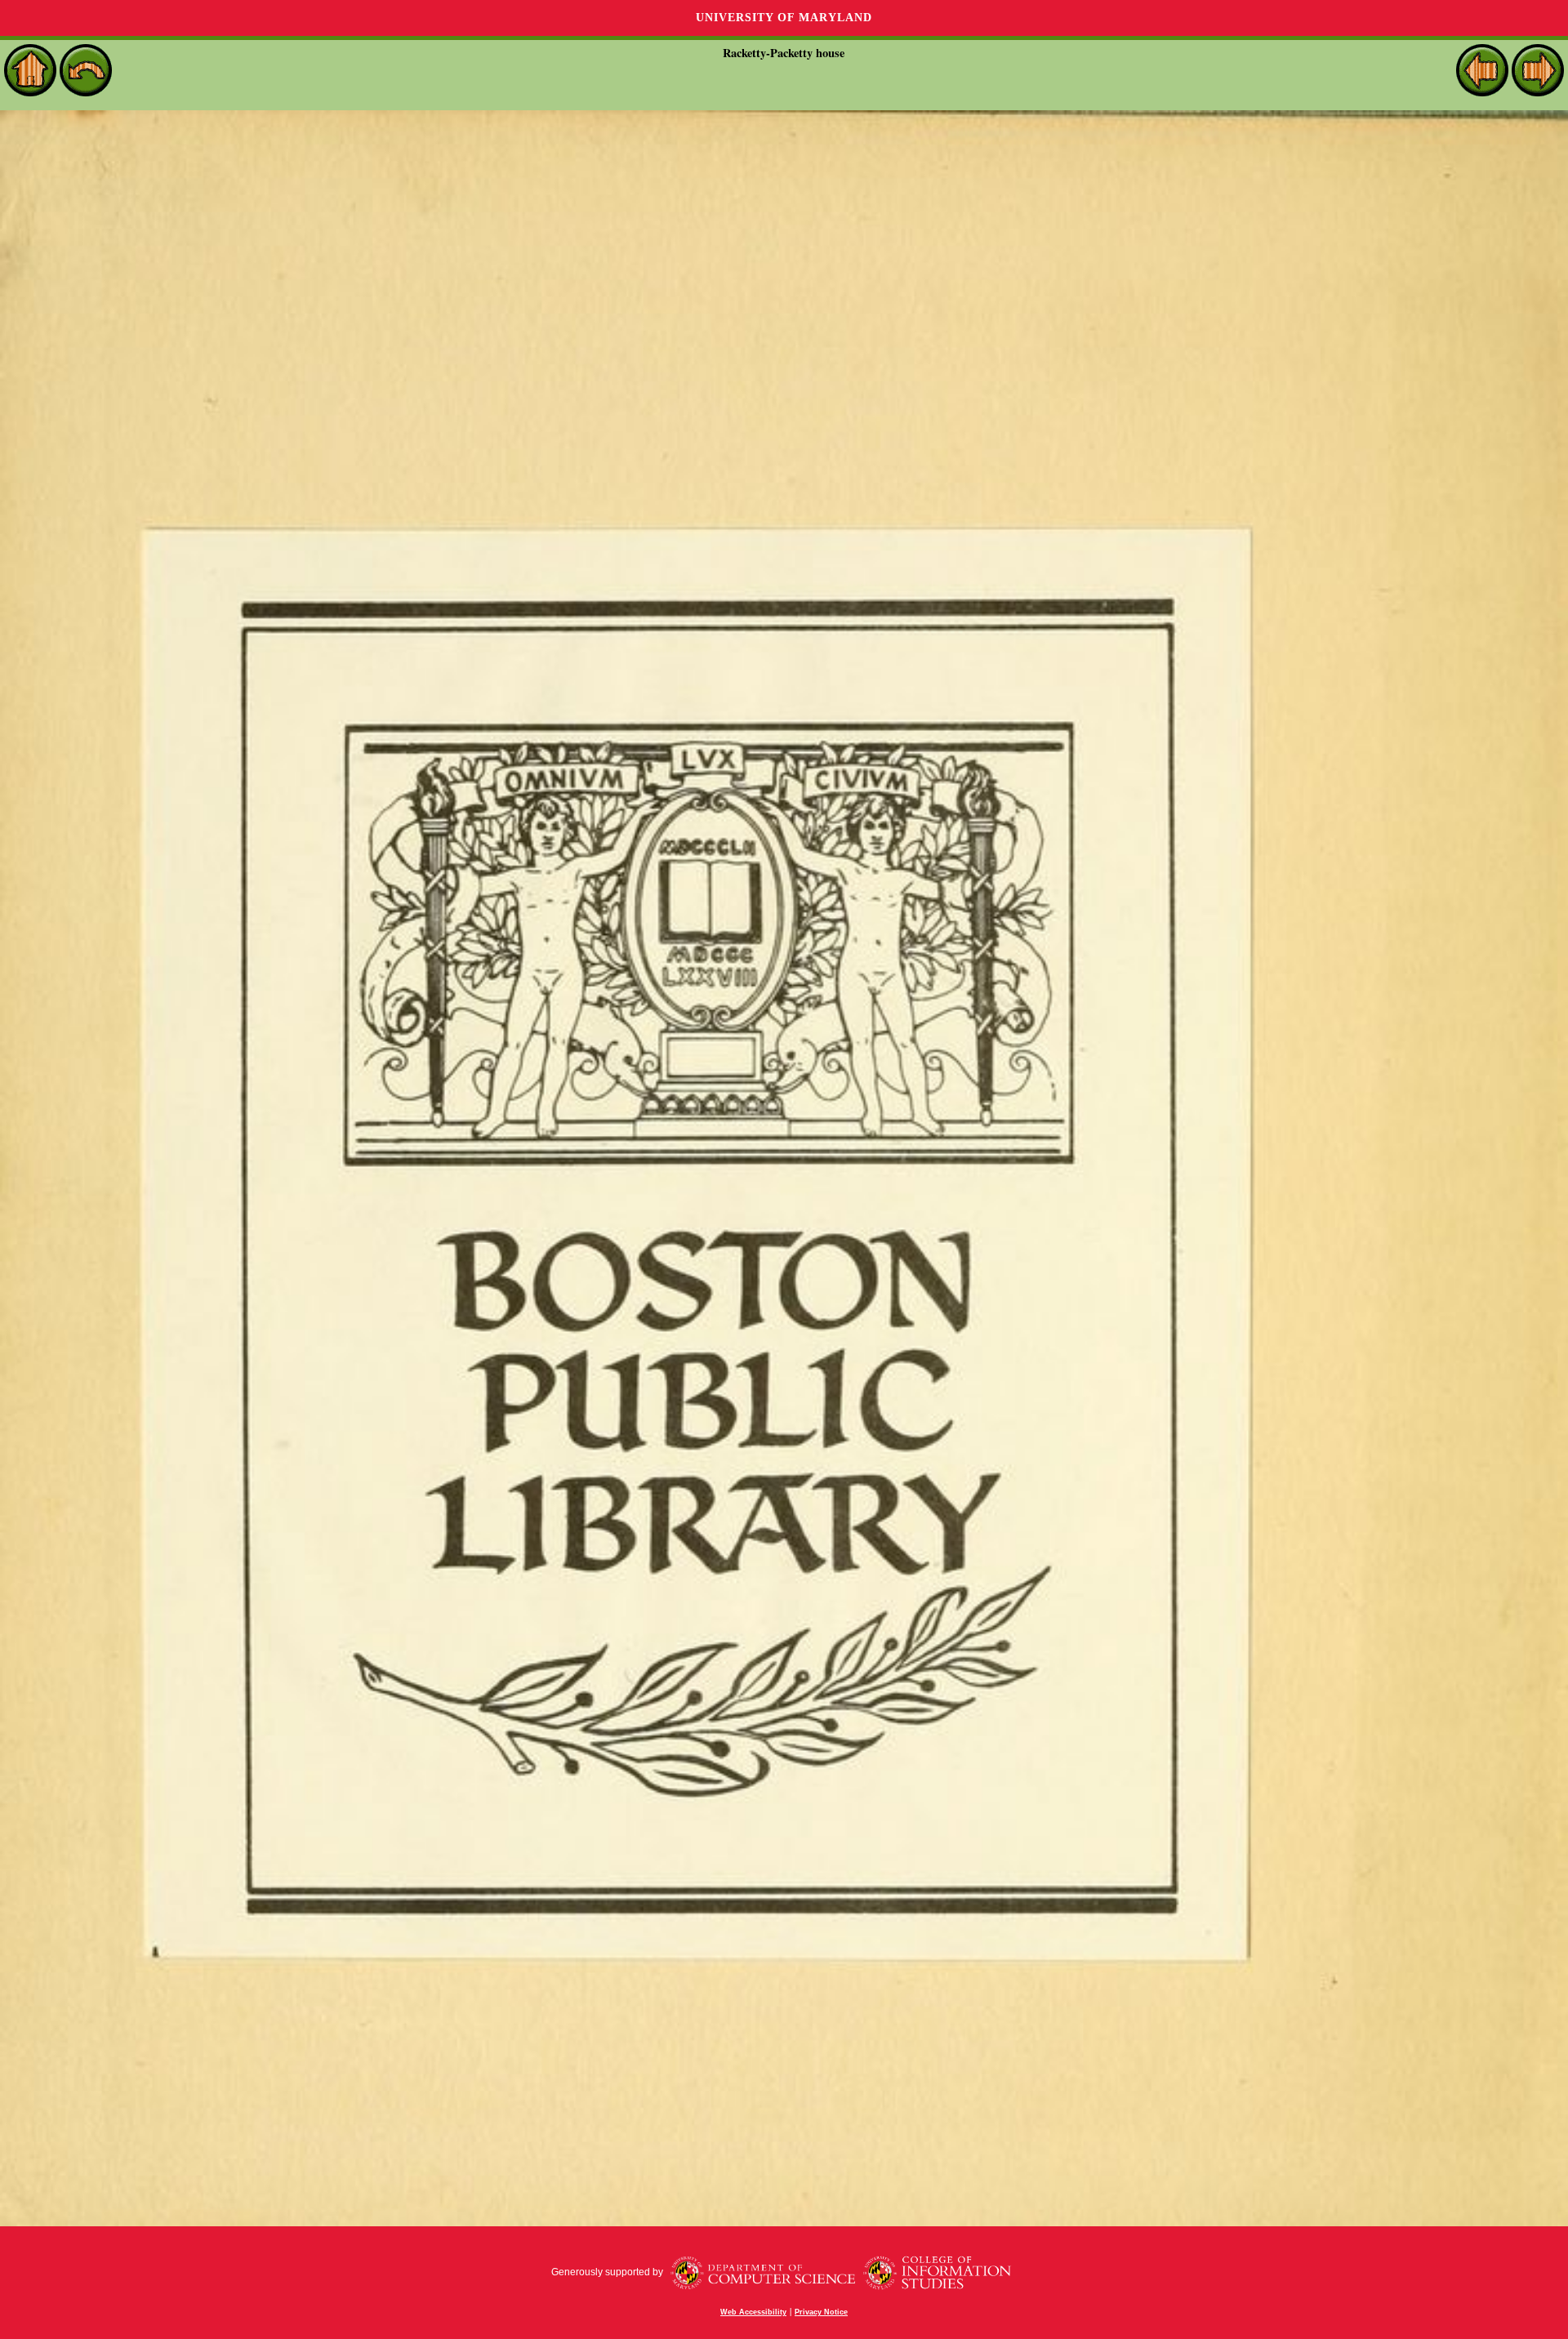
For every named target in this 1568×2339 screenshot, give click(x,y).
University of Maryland (784, 18)
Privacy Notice (821, 2312)
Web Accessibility (753, 2312)
